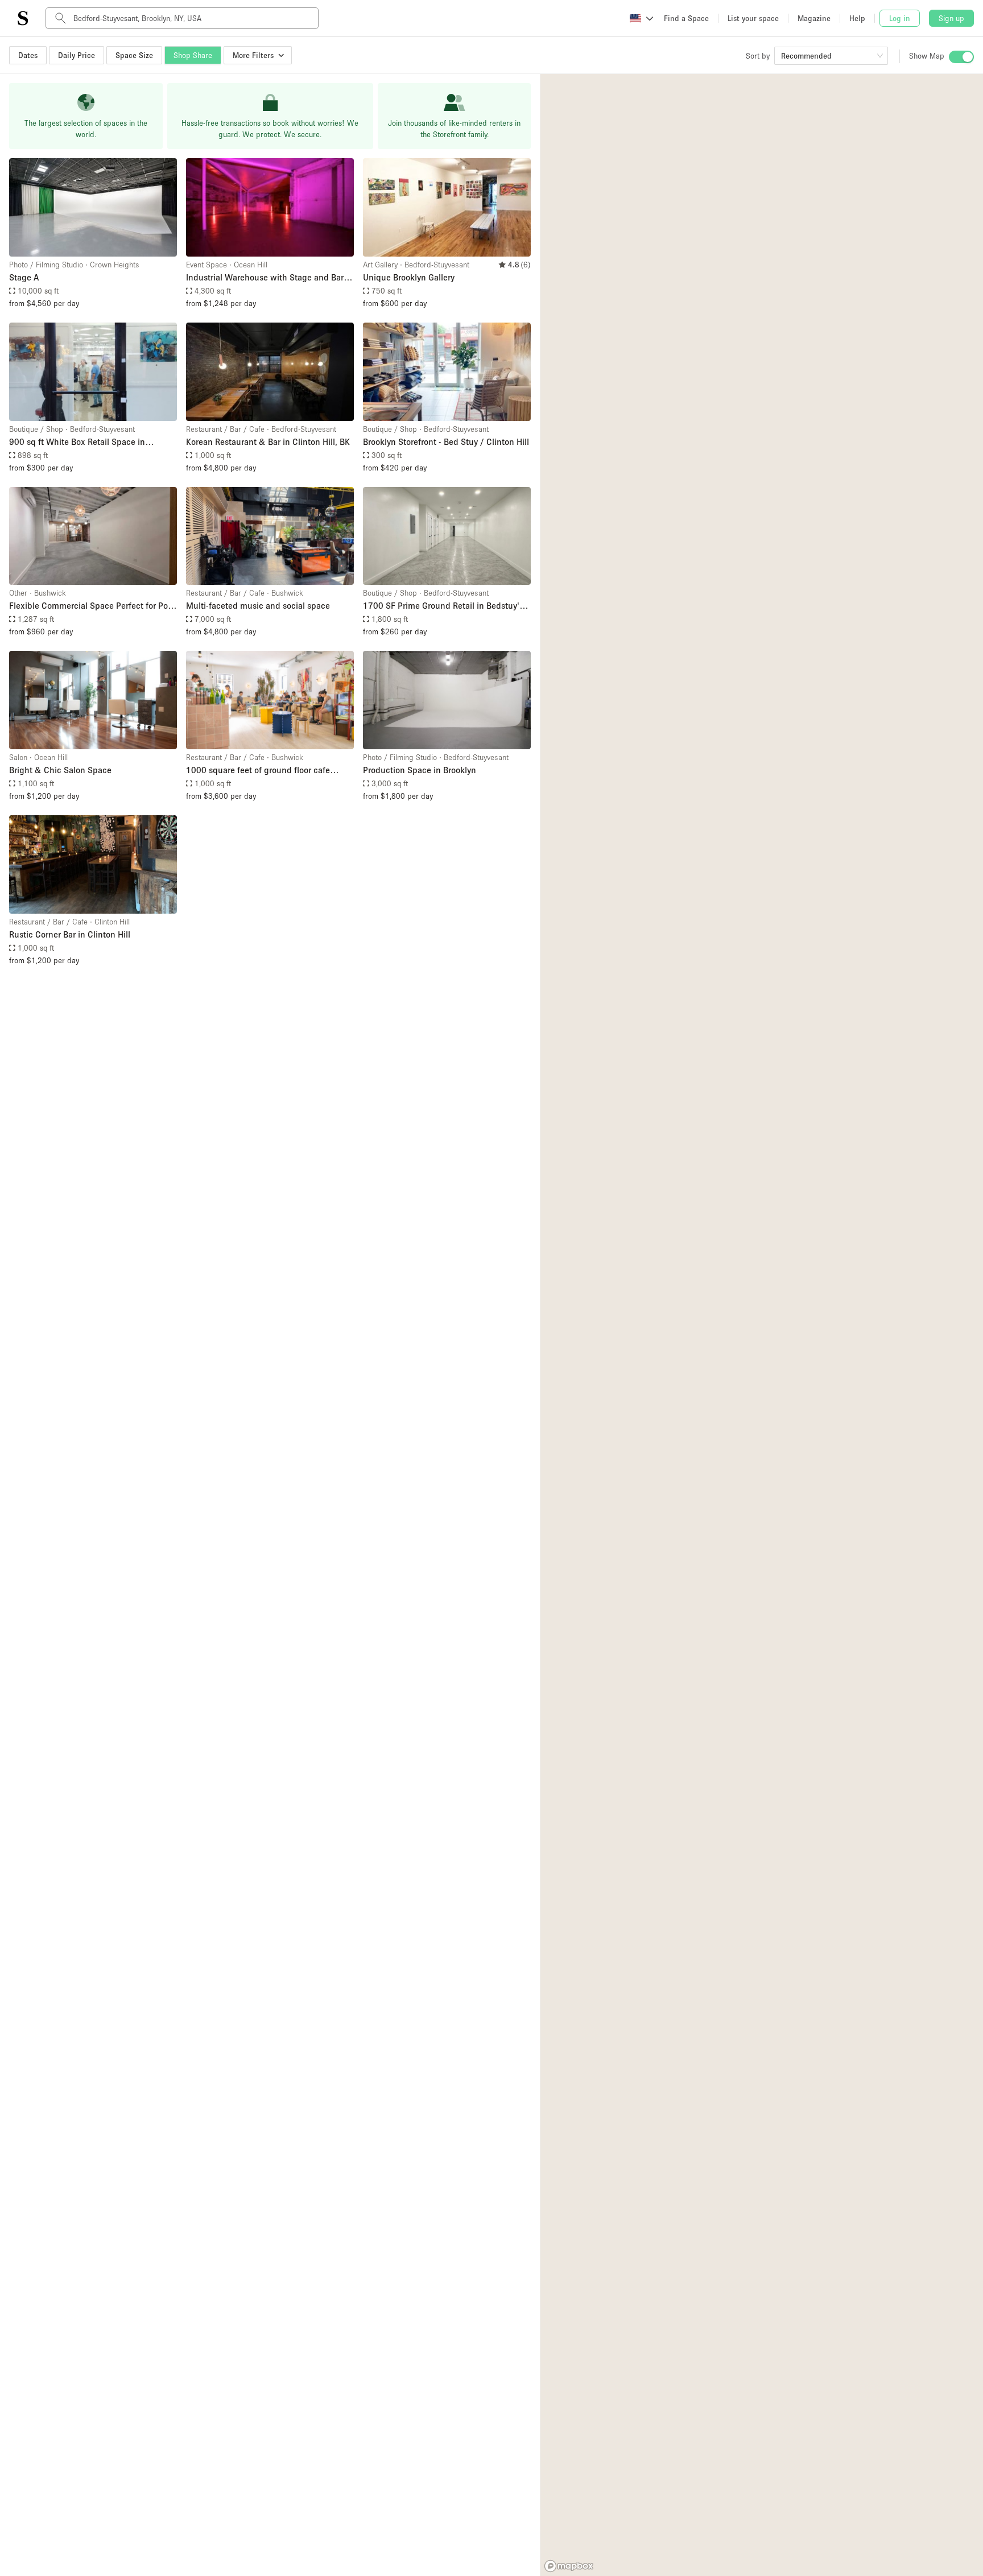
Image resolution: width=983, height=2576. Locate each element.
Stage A (24, 277)
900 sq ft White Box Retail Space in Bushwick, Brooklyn (77, 442)
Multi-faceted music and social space (258, 605)
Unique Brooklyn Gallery (409, 277)
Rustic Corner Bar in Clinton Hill (70, 934)
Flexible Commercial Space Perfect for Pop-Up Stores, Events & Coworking (92, 606)
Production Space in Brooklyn (420, 770)
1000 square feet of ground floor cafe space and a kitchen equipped (258, 771)
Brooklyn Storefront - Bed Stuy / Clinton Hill (446, 441)
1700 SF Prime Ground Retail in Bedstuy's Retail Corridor (443, 606)
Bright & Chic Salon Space (60, 770)
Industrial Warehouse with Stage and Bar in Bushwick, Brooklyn (270, 278)
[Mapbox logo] (569, 2566)
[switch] (961, 57)
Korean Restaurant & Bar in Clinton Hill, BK (268, 441)
